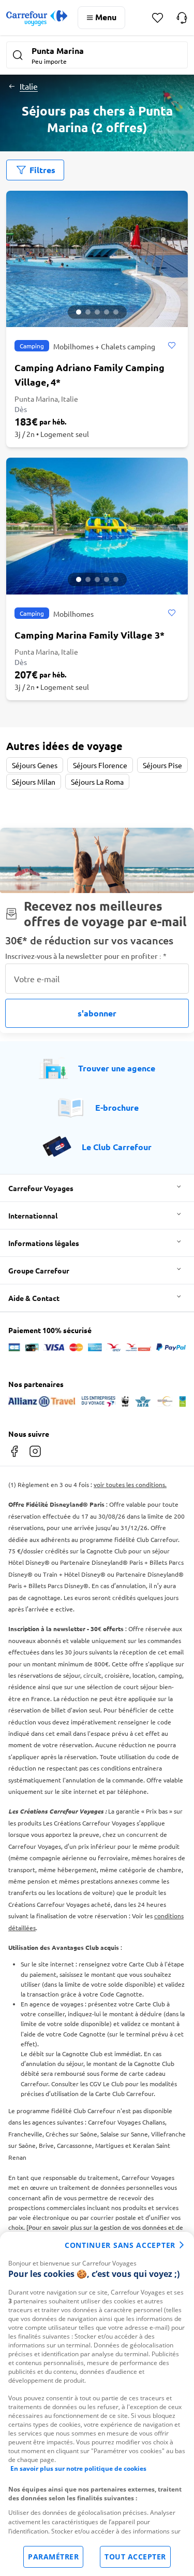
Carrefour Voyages (41, 1188)
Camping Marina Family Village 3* (89, 635)
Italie (29, 86)
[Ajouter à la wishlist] (171, 346)
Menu (106, 17)
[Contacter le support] (182, 18)
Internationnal (33, 1215)
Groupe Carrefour (39, 1270)
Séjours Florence (100, 765)
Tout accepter (135, 2557)
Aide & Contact (34, 1298)
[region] (97, 2404)
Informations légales (44, 1243)
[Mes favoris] (158, 18)
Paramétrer (53, 2557)
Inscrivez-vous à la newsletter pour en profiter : (86, 956)
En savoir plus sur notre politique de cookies (78, 2468)
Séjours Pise (162, 765)
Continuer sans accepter (120, 2245)
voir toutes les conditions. (130, 1484)
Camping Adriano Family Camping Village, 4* (89, 374)
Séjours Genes (35, 765)
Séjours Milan (34, 782)
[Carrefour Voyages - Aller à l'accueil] (37, 18)
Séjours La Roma (97, 782)
